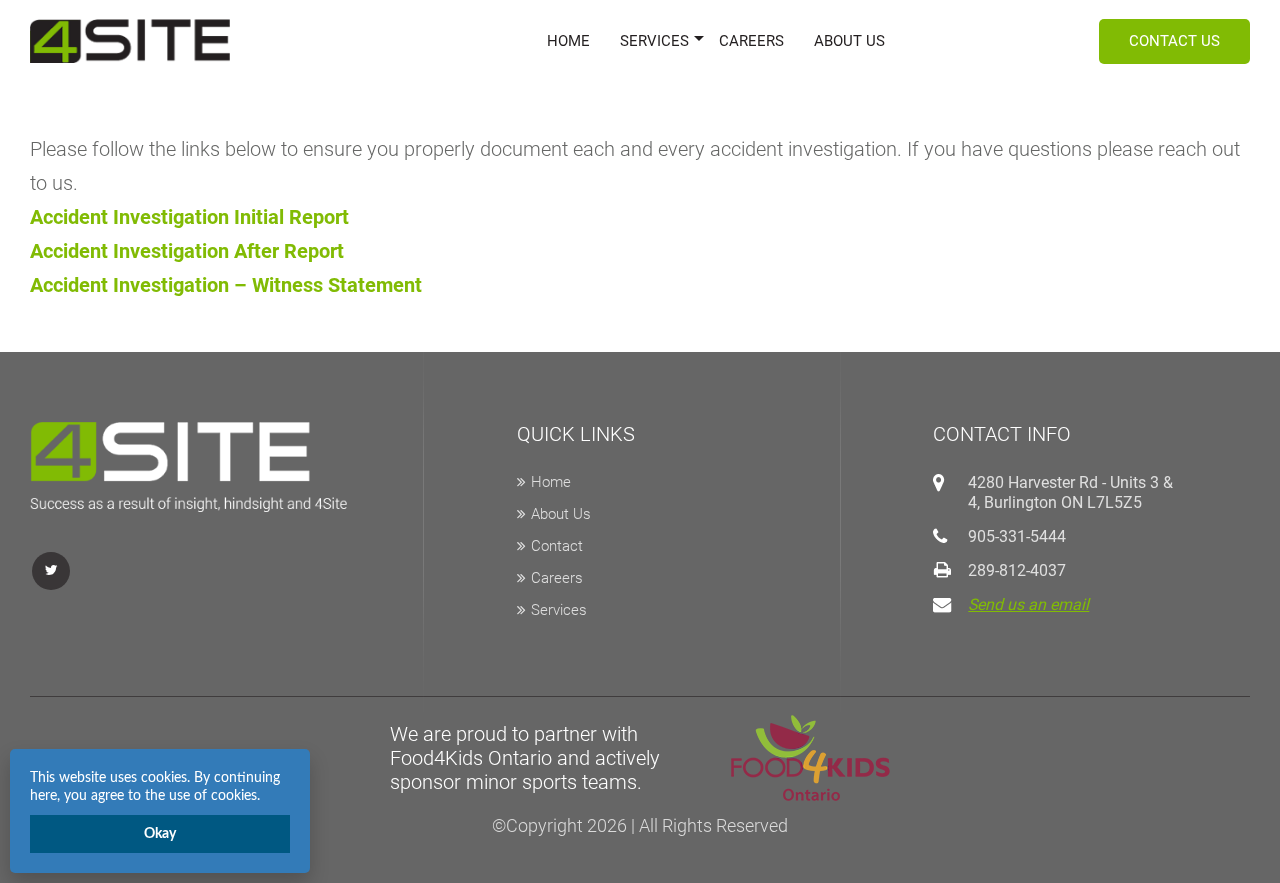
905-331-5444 (1017, 536)
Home (568, 41)
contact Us (1174, 41)
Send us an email (1028, 604)
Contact (557, 546)
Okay (160, 834)
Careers (751, 41)
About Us (849, 41)
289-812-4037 (1017, 570)
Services (654, 41)
